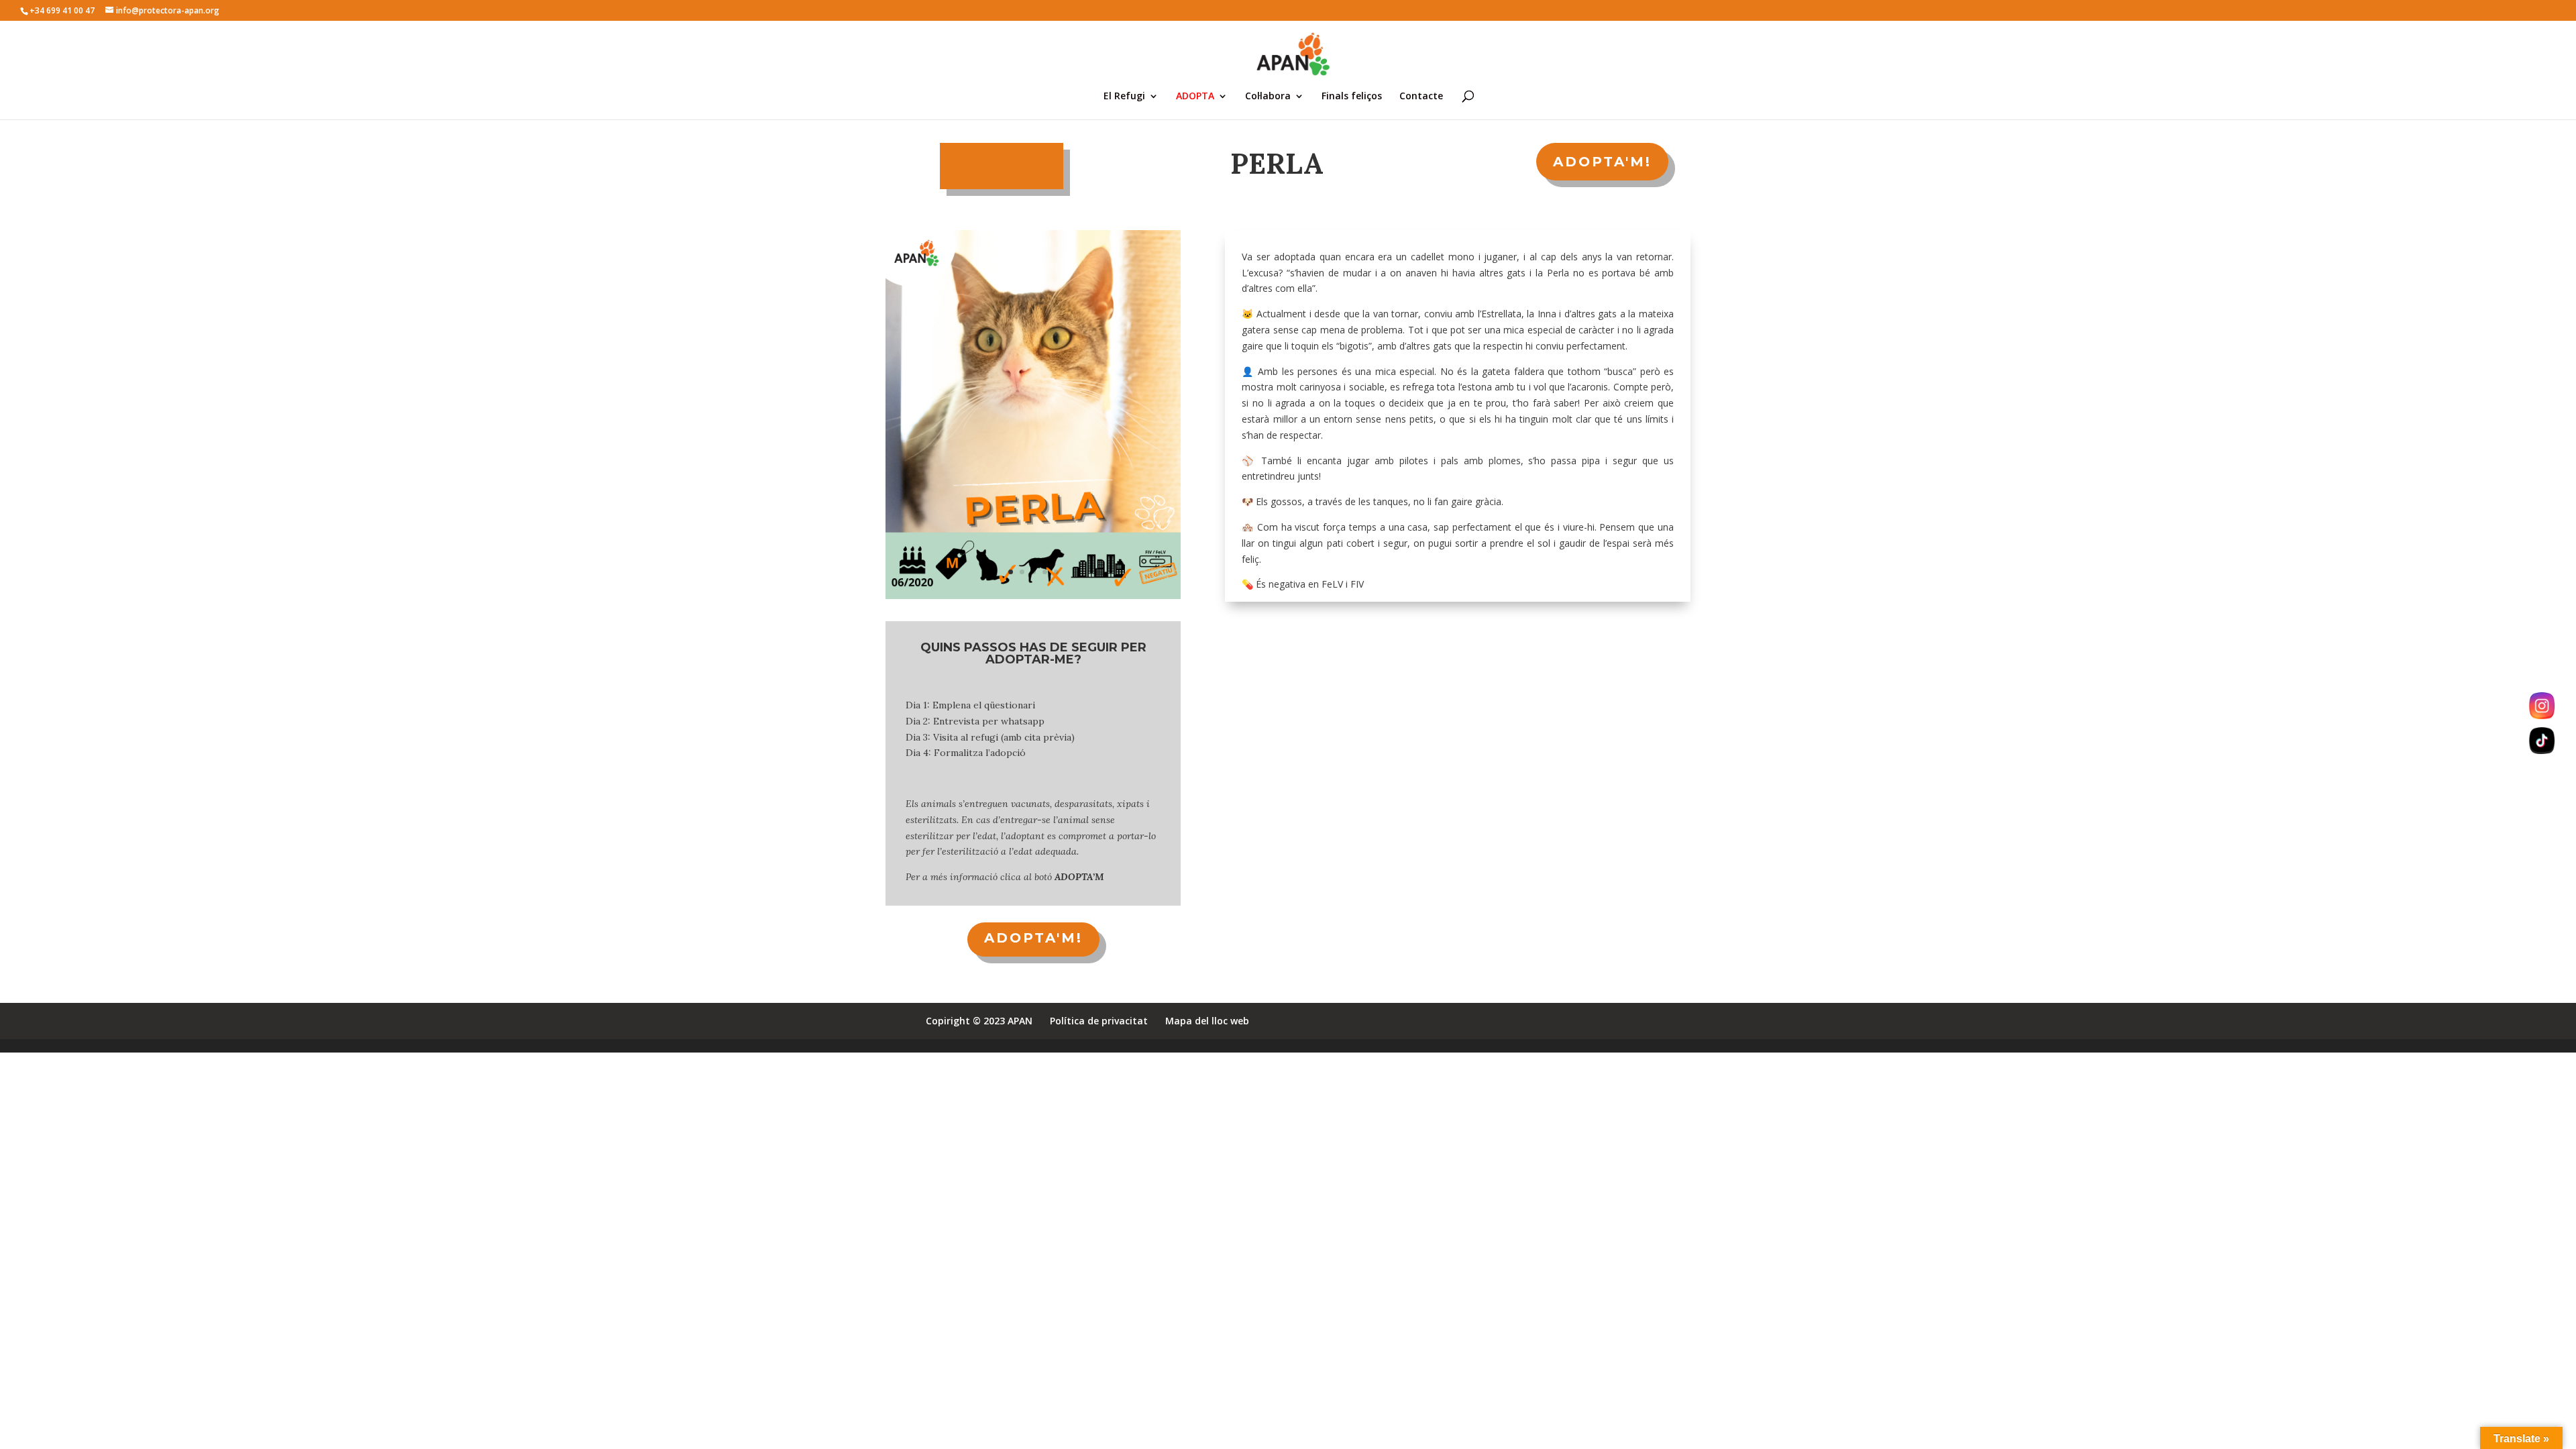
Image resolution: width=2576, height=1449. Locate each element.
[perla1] (1033, 599)
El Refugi (1124, 97)
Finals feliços (1352, 97)
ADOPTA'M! (1602, 162)
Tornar (1010, 166)
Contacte (1421, 97)
